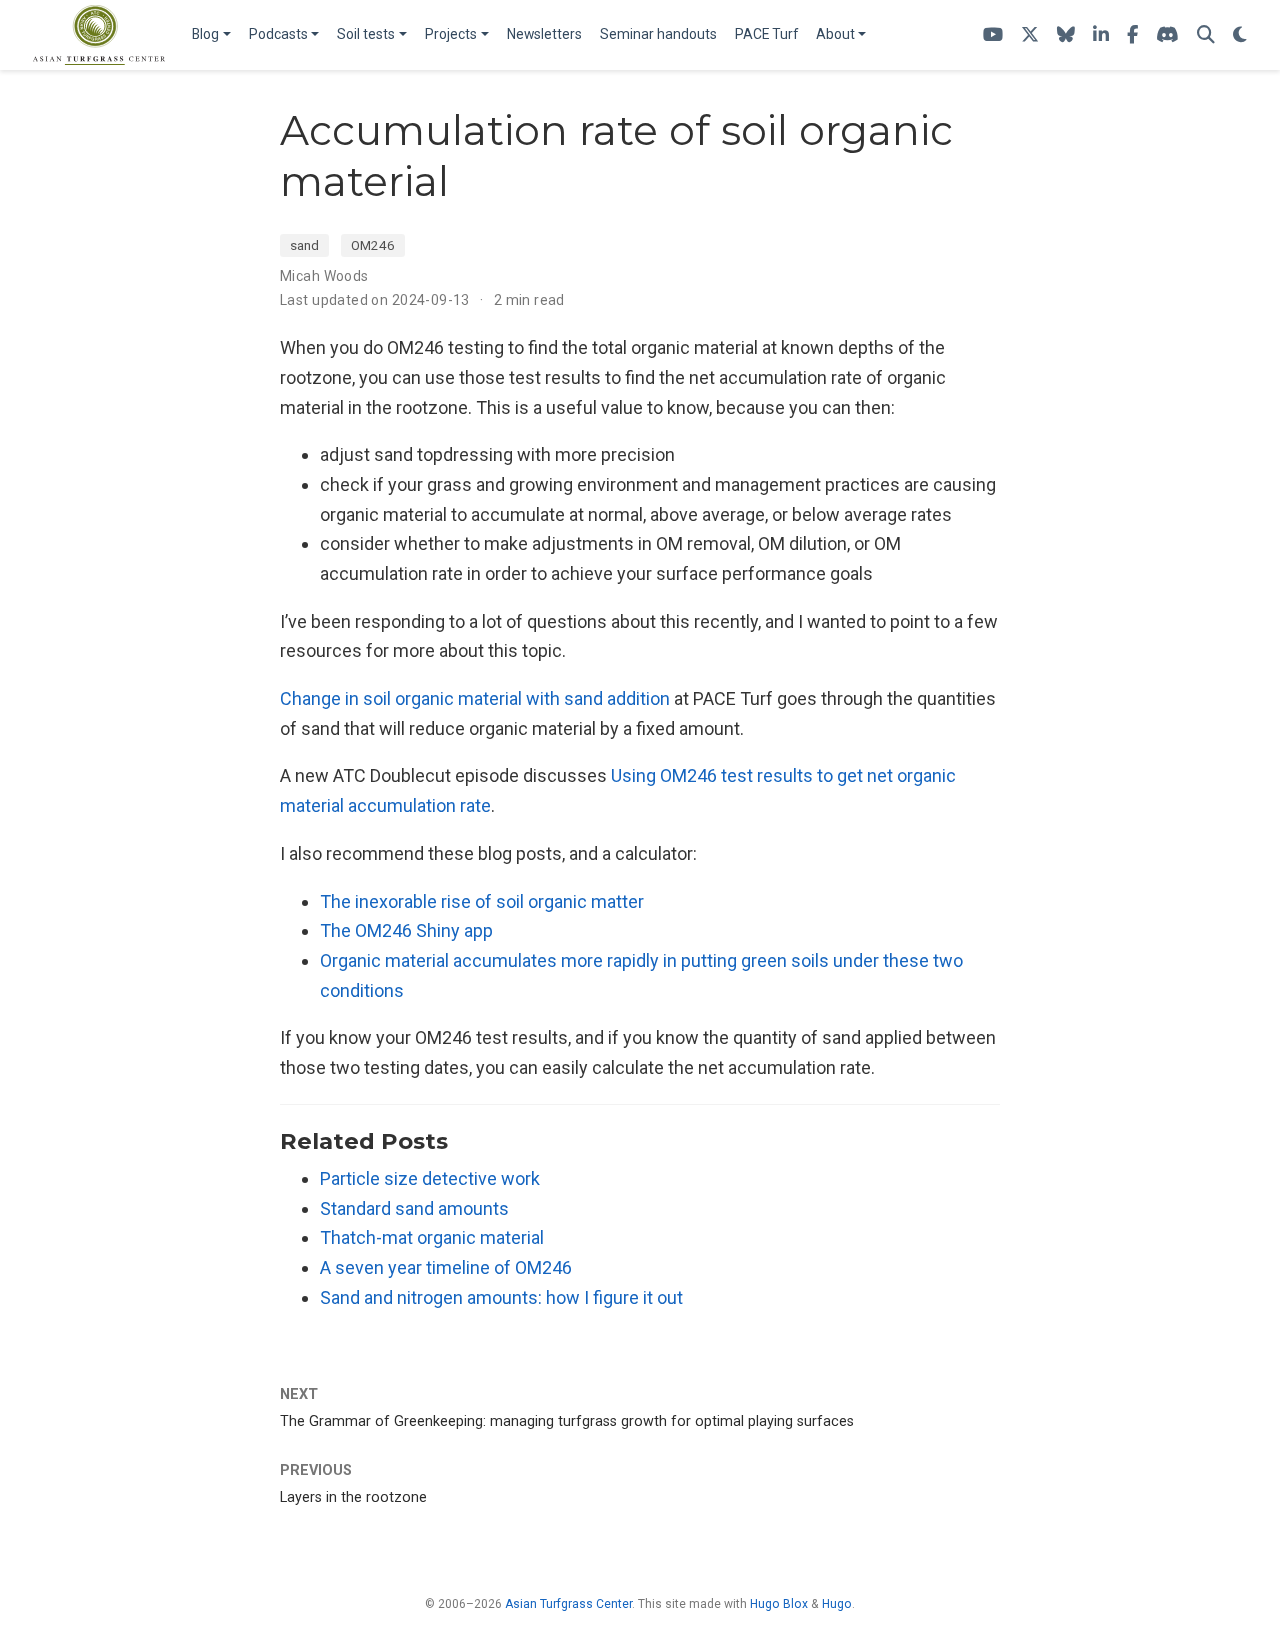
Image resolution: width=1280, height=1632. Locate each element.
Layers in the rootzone (353, 1497)
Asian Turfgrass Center (568, 1604)
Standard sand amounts (414, 1208)
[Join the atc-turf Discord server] (1167, 35)
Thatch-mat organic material (432, 1237)
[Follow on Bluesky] (1066, 35)
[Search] (1206, 35)
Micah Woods (324, 276)
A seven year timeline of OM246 (446, 1267)
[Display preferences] (1240, 35)
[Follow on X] (1030, 35)
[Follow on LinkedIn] (1101, 35)
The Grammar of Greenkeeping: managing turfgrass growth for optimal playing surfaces (567, 1421)
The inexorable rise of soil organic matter (482, 901)
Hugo (837, 1604)
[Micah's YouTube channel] (993, 35)
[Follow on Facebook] (1132, 35)
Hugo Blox (779, 1604)
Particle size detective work (430, 1178)
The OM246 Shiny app (406, 930)
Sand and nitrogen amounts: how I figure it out (501, 1297)
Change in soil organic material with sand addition (475, 698)
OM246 (373, 245)
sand (304, 245)
